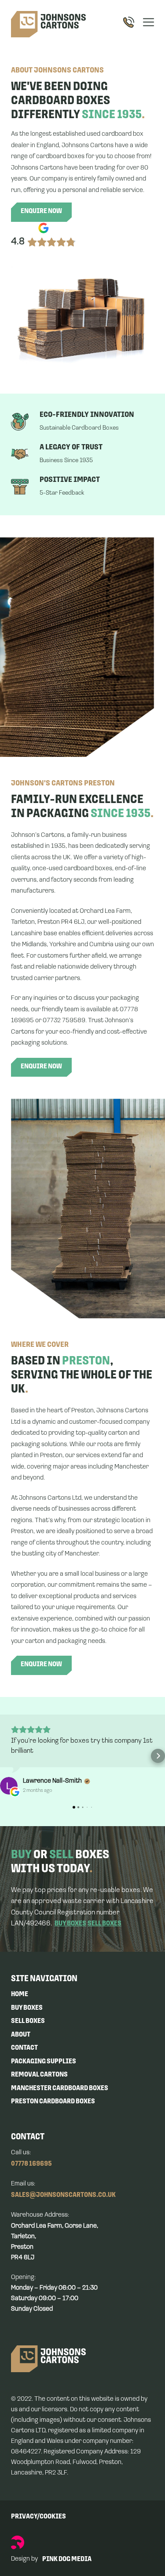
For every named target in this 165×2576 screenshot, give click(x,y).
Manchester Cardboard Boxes (60, 2088)
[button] (7, 1756)
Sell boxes (104, 1924)
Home (20, 1994)
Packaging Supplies (44, 2062)
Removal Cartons (39, 2075)
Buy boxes (70, 1924)
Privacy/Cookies (38, 2517)
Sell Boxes (28, 2021)
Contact (24, 2048)
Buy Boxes (27, 2008)
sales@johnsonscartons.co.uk (63, 2195)
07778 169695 (31, 2164)
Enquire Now (41, 211)
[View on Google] (9, 1786)
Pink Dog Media (67, 2559)
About (21, 2035)
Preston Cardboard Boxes (53, 2102)
